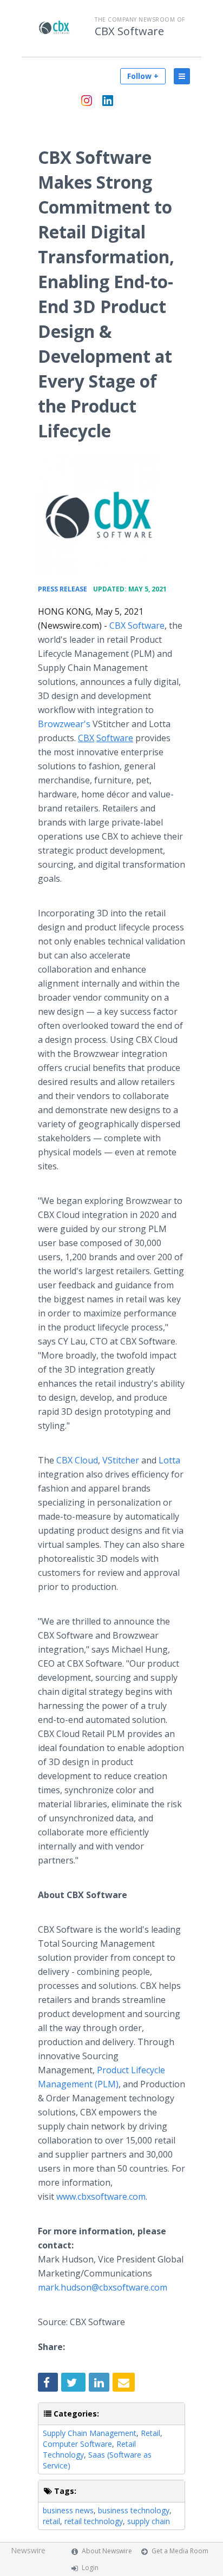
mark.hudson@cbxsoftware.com (103, 2287)
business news (68, 2510)
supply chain (149, 2521)
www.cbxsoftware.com (101, 2196)
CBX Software (129, 31)
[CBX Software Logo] (99, 515)
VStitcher (121, 1460)
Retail (150, 2433)
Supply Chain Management (90, 2433)
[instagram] (87, 101)
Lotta (169, 1460)
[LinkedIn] (108, 101)
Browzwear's (64, 724)
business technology (134, 2510)
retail (51, 2521)
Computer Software (77, 2444)
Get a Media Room (180, 2551)
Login (90, 2568)
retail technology (94, 2521)
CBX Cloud (77, 1460)
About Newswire (107, 2551)
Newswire (28, 2550)
